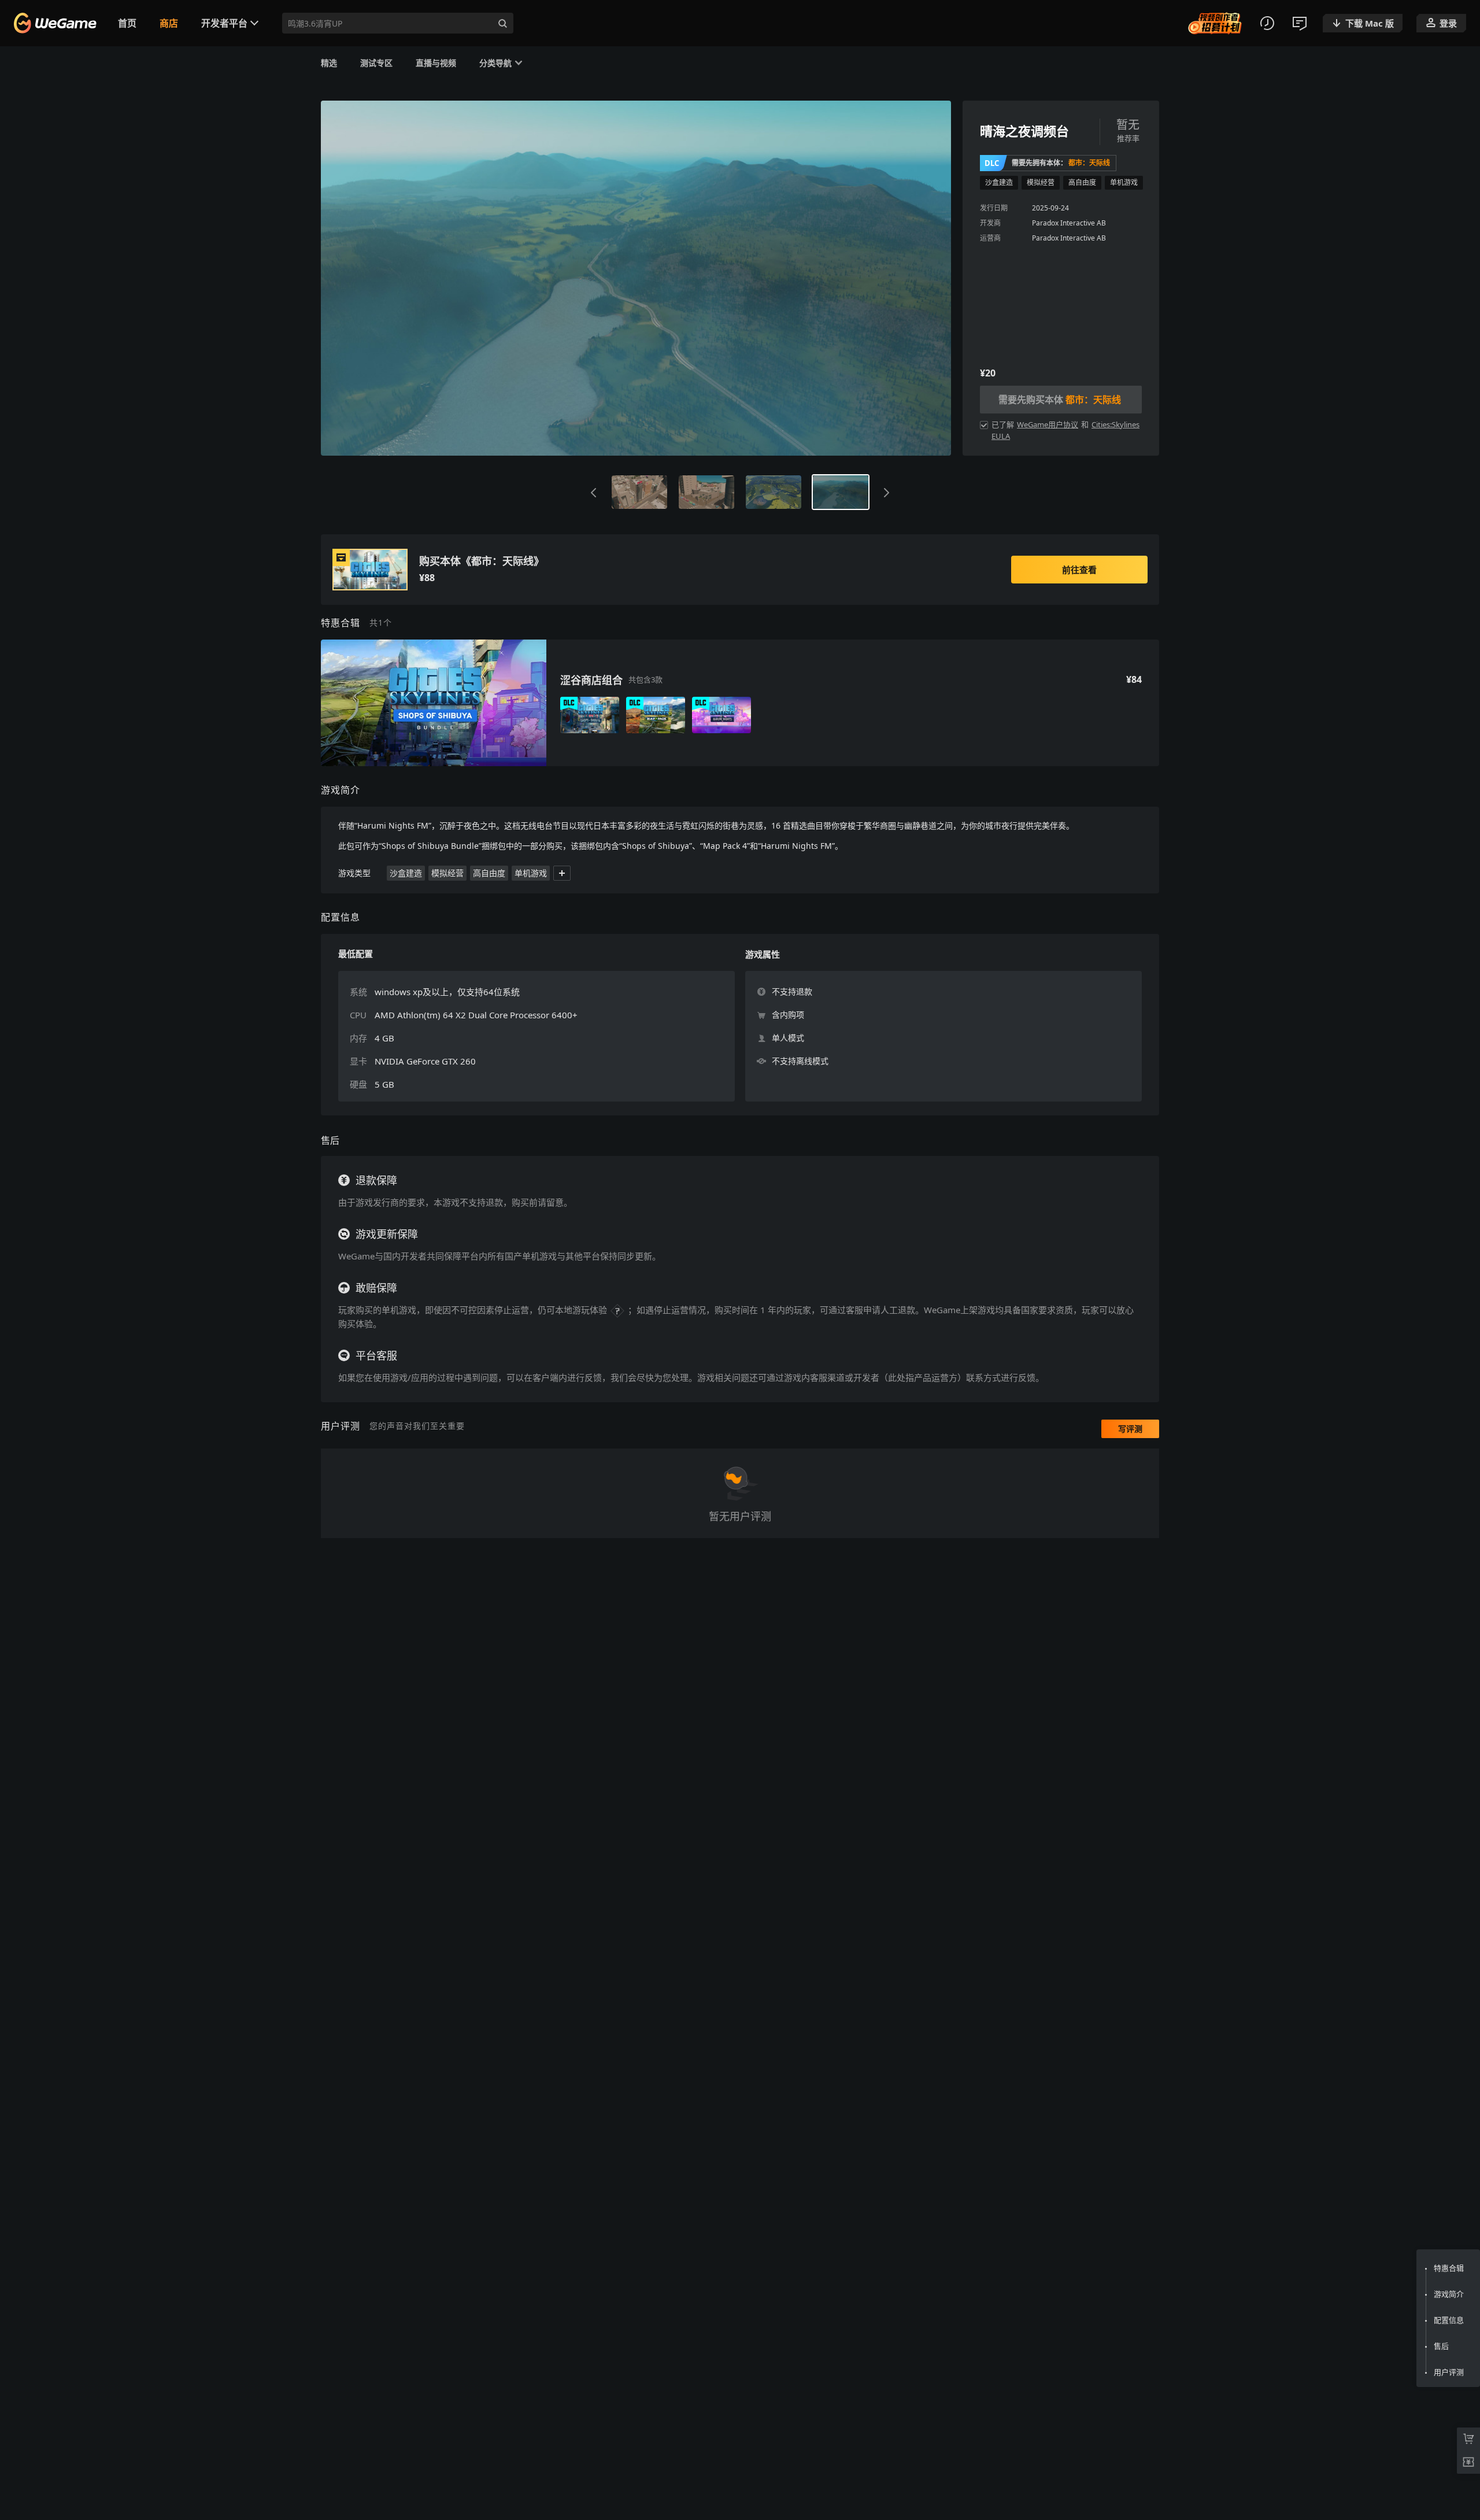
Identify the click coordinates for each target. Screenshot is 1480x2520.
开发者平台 (224, 23)
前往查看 (1079, 570)
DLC (992, 163)
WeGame (60, 23)
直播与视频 (436, 62)
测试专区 (376, 62)
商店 (169, 23)
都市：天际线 (1089, 163)
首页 (127, 23)
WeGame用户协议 (1048, 424)
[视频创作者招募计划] (1215, 23)
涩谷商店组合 (591, 680)
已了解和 (1065, 430)
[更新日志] (1267, 23)
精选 (329, 62)
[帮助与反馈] (1300, 23)
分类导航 (495, 62)
